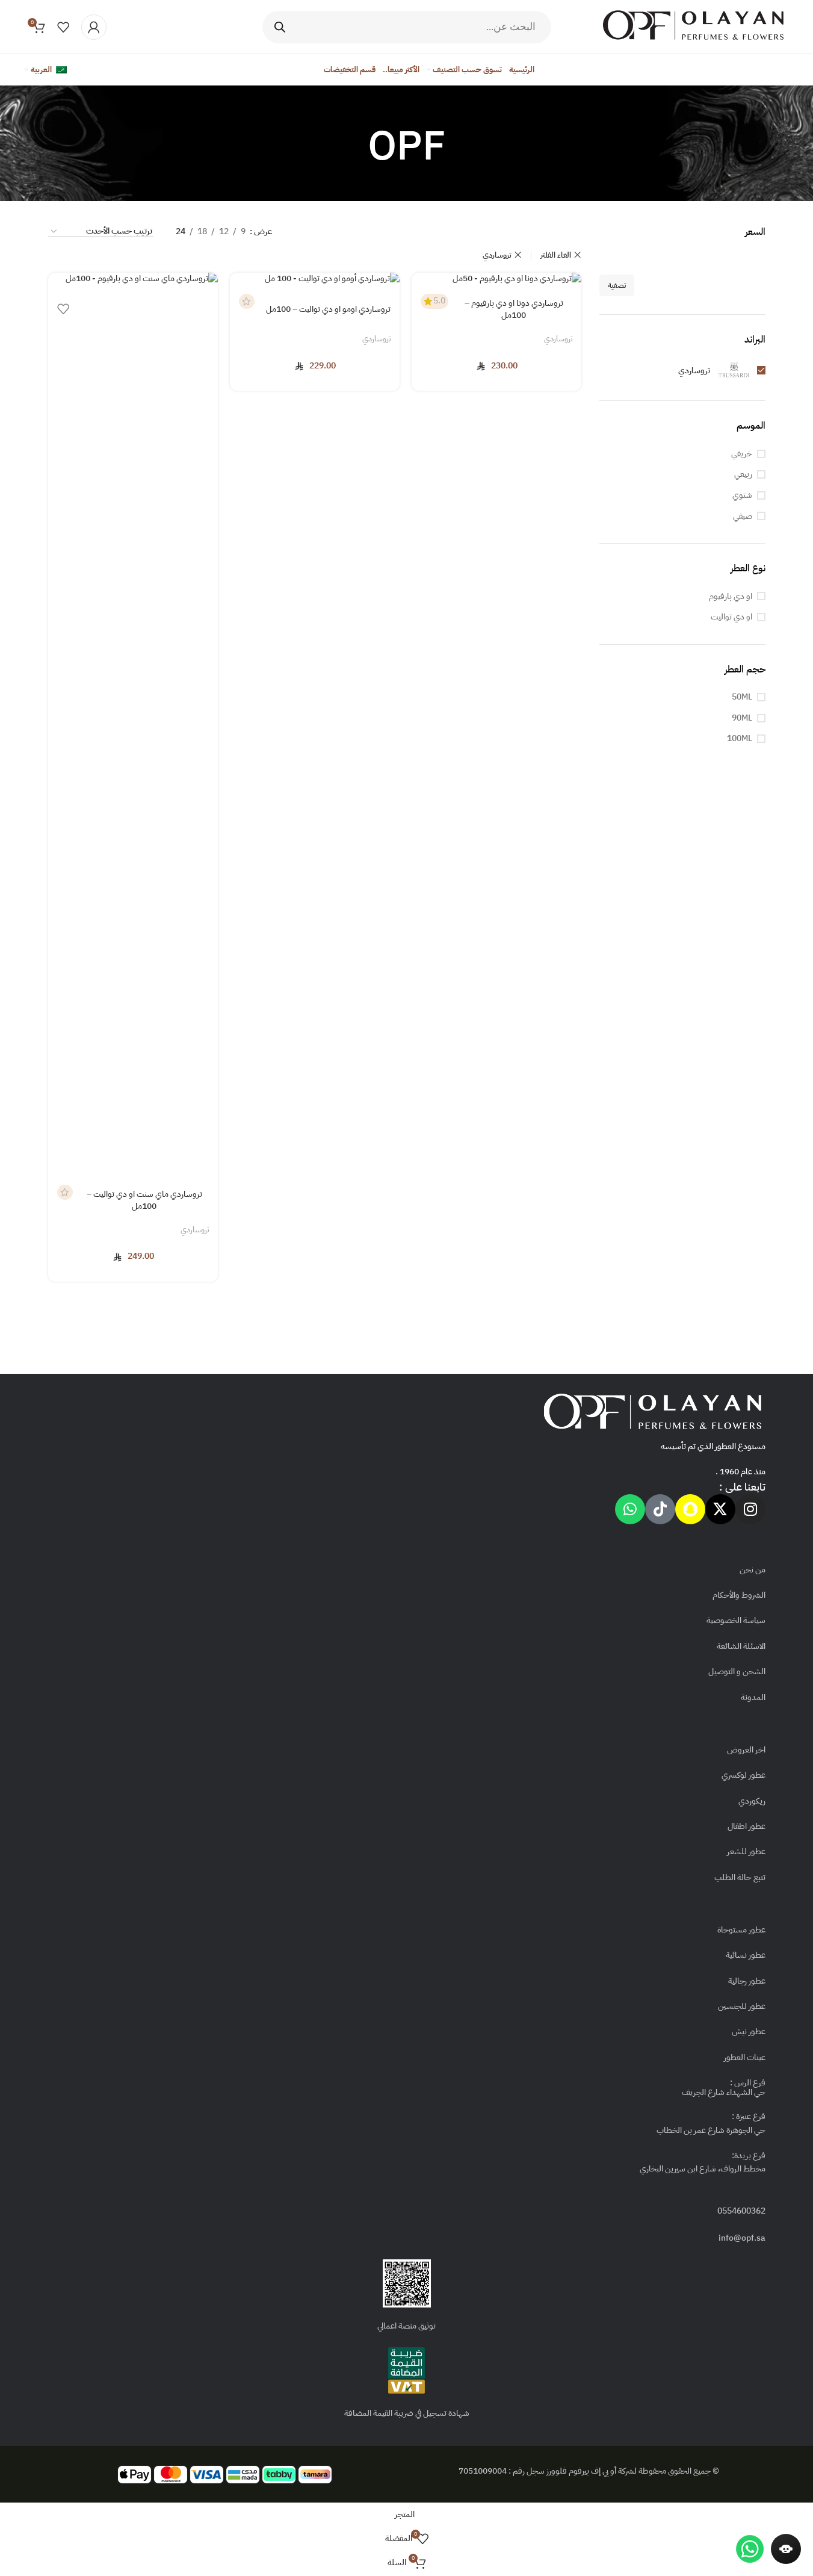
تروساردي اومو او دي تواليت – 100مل (328, 309)
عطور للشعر (746, 1851)
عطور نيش (749, 2031)
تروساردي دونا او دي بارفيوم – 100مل (514, 309)
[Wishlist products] (63, 27)
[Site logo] (693, 26)
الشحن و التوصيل (737, 1671)
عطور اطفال (747, 1826)
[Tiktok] (660, 1509)
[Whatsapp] (630, 1509)
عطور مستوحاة (741, 1930)
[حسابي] (94, 27)
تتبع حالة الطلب (740, 1877)
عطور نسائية (746, 1955)
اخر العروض (746, 1750)
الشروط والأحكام (739, 1595)
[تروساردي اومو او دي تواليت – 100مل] (315, 279)
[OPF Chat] (786, 2549)
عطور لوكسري (743, 1775)
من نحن (753, 1570)
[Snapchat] (690, 1509)
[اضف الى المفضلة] (63, 312)
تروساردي (497, 255)
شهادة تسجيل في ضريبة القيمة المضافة (407, 2413)
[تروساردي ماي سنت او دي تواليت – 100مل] (133, 724)
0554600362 (741, 2211)
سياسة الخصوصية (736, 1620)
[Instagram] (750, 1509)
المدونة (753, 1697)
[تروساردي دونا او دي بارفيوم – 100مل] (496, 279)
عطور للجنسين (742, 2006)
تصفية (617, 285)
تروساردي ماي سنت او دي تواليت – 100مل (144, 1200)
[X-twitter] (720, 1509)
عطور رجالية (747, 1981)
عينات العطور (745, 2057)
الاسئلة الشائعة (741, 1646)
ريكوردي (752, 1801)
